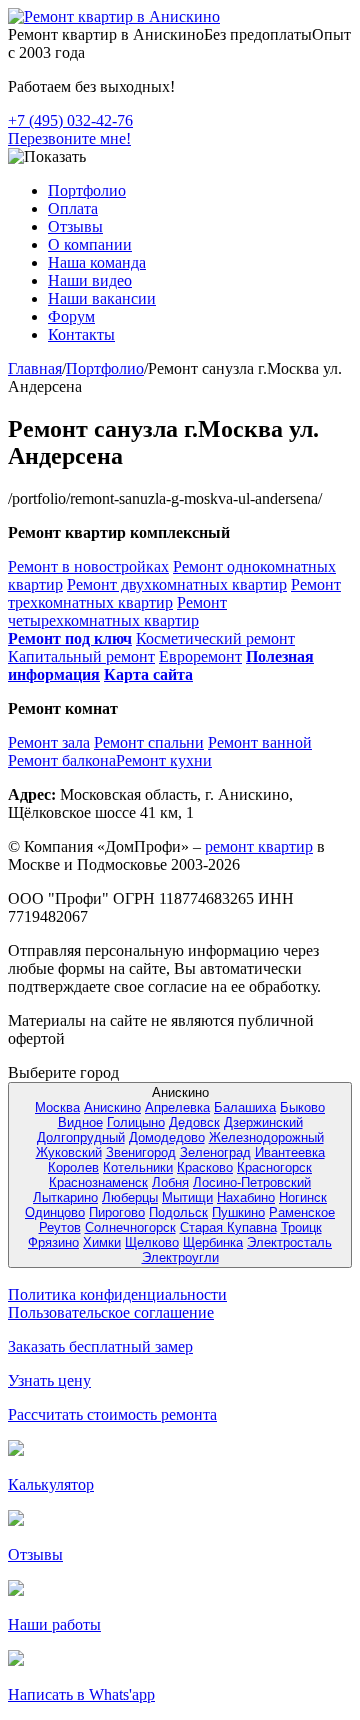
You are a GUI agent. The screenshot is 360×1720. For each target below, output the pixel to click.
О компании (90, 244)
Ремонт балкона (62, 760)
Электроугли (180, 1257)
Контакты (81, 334)
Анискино (112, 1107)
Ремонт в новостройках (88, 566)
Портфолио (87, 190)
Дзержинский (263, 1122)
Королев (73, 1167)
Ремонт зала (49, 742)
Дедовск (194, 1122)
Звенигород (141, 1152)
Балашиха (245, 1107)
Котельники (138, 1167)
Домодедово (167, 1137)
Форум (71, 316)
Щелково (152, 1242)
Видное (80, 1122)
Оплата (73, 208)
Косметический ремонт (215, 638)
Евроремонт (200, 656)
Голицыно (136, 1122)
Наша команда (97, 262)
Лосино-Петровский (252, 1182)
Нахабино (246, 1197)
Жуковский (69, 1152)
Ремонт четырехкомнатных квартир (117, 611)
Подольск (178, 1212)
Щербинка (213, 1242)
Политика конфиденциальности (117, 1294)
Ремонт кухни (164, 760)
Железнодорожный (266, 1137)
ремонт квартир (259, 846)
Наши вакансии (102, 298)
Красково (205, 1167)
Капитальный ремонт (81, 656)
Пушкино (238, 1212)
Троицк (301, 1227)
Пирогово (117, 1212)
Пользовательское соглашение (111, 1312)
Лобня (170, 1182)
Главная (35, 368)
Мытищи (187, 1197)
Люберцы (130, 1197)
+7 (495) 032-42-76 (70, 120)
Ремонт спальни (149, 742)
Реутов (60, 1227)
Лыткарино (65, 1197)
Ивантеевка (290, 1152)
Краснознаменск (98, 1182)
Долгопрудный (81, 1137)
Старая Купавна (228, 1227)
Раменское (302, 1212)
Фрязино (53, 1242)
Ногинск (303, 1197)
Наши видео (90, 280)
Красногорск (274, 1167)
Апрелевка (177, 1107)
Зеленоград (215, 1152)
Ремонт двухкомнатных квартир (177, 584)
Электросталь (289, 1242)
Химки (102, 1242)
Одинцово (55, 1212)
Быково (302, 1107)
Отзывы (75, 226)
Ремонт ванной (260, 742)
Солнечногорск (130, 1227)
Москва (57, 1107)
